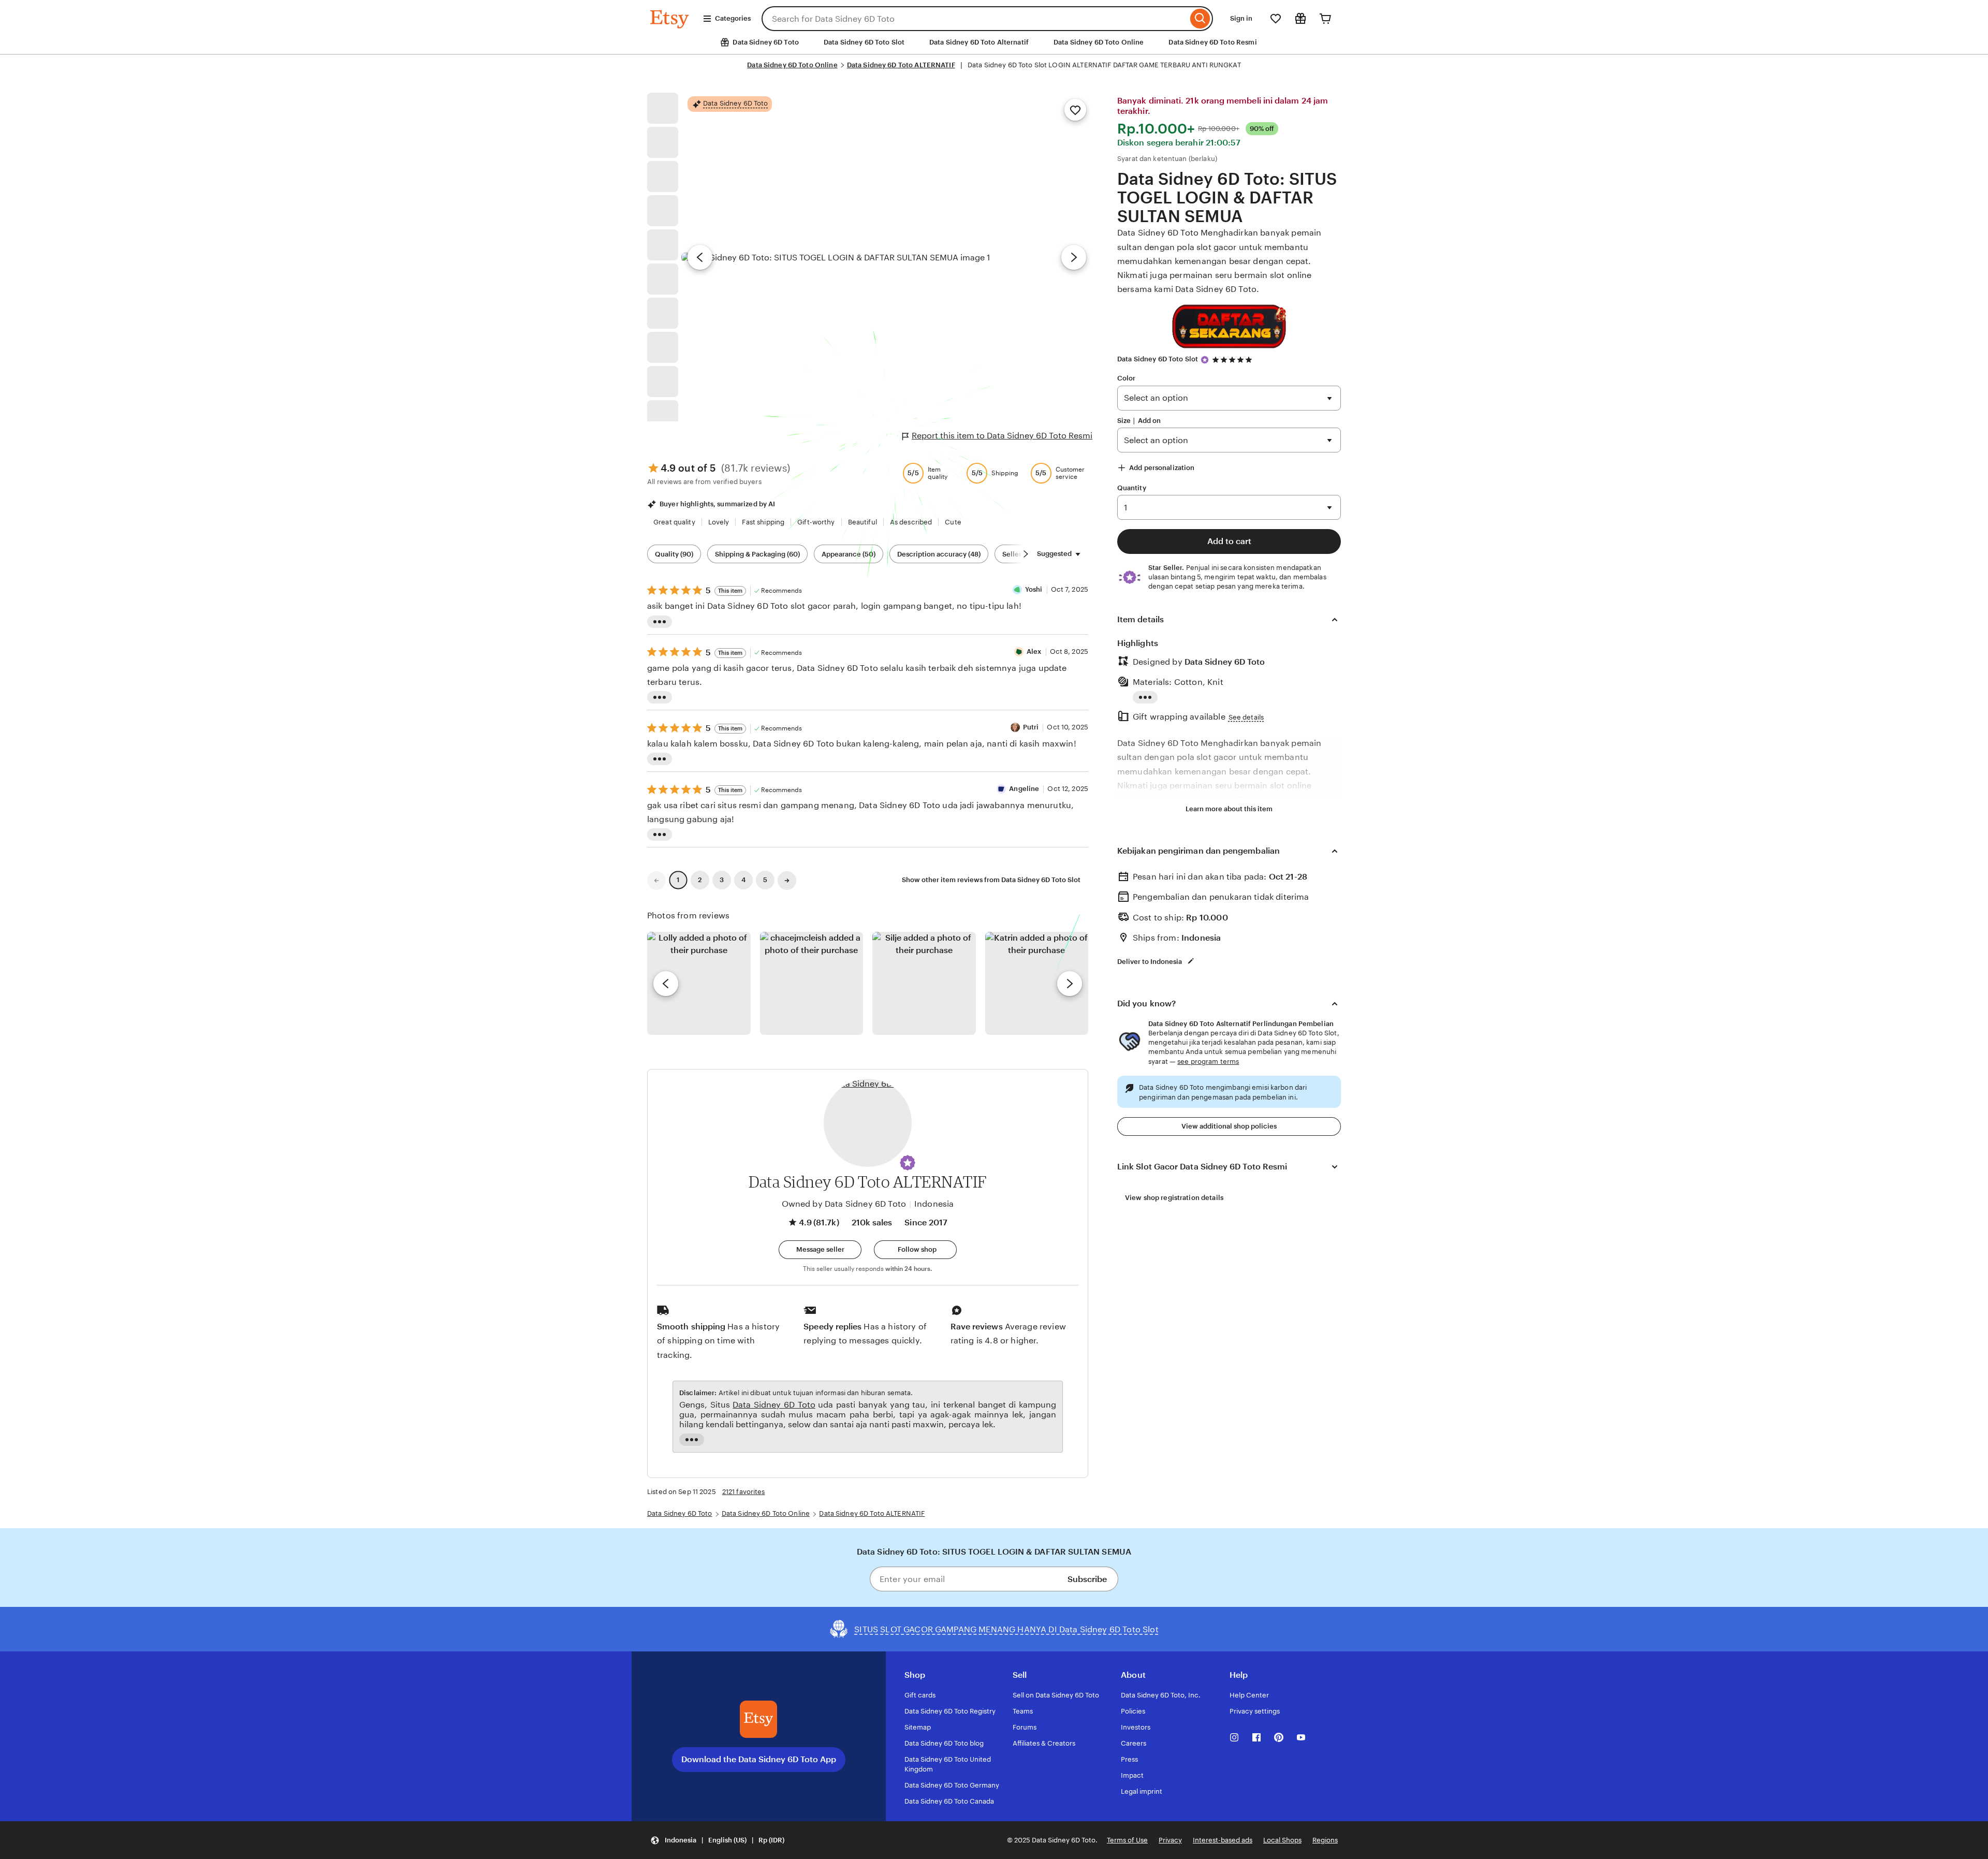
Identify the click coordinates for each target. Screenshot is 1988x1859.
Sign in (1241, 18)
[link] (656, 881)
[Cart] (1325, 19)
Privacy (1170, 1840)
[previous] (666, 984)
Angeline (1024, 789)
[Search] (1200, 19)
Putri (1031, 727)
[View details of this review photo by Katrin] (1037, 984)
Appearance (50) (849, 554)
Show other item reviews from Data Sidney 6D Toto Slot (991, 880)
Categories (733, 18)
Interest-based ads (1223, 1840)
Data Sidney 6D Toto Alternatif (979, 42)
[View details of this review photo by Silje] (924, 984)
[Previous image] (700, 257)
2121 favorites (744, 1492)
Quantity (1132, 488)
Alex (1034, 652)
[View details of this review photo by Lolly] (699, 984)
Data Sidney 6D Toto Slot (864, 42)
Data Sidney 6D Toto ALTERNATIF (901, 65)
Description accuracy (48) (939, 554)
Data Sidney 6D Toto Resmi (1212, 42)
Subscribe (1087, 1579)
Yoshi (1034, 589)
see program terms (1208, 1062)
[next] (1070, 984)
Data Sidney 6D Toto (1225, 662)
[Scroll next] (1026, 554)
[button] (908, 1163)
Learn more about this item (1229, 809)
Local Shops (1282, 1840)
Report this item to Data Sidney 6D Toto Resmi (1002, 436)
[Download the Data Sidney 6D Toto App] (758, 1719)
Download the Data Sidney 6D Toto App (759, 1759)
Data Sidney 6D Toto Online (1099, 42)
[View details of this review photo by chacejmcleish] (812, 984)
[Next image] (1074, 257)
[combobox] (975, 19)
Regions (1325, 1840)
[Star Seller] (1205, 360)
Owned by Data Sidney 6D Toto (844, 1204)
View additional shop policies (1229, 1126)
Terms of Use (1127, 1840)
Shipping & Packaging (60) (757, 554)
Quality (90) (674, 554)
